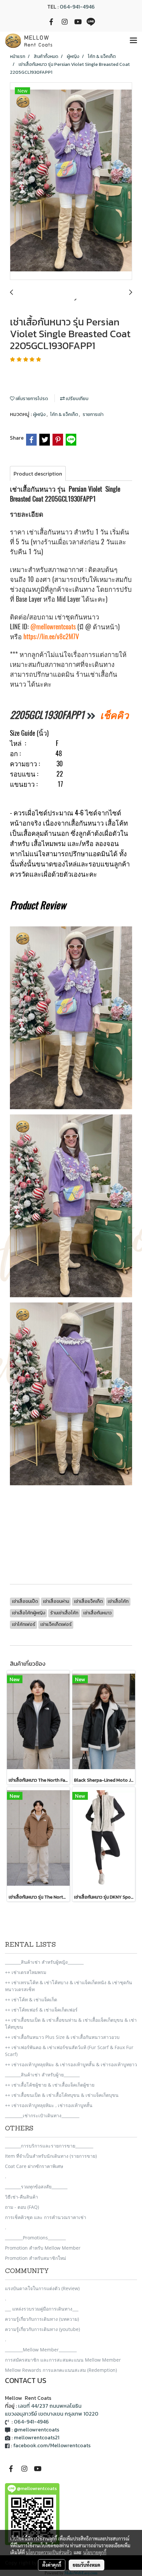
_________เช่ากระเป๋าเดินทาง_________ (42, 2115)
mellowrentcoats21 (37, 2437)
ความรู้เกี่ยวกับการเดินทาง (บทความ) (42, 2319)
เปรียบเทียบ (77, 399)
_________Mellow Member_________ (41, 2350)
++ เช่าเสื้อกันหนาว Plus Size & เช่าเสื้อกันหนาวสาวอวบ (62, 2037)
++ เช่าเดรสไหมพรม (26, 1972)
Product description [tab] (38, 474)
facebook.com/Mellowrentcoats (52, 2445)
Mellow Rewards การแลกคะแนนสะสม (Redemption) (61, 2370)
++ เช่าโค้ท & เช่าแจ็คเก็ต (31, 2000)
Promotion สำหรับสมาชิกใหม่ (35, 2258)
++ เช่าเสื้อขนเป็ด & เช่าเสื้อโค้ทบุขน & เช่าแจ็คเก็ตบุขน (62, 2095)
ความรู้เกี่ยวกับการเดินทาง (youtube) (42, 2329)
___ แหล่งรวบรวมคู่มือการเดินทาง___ (42, 2309)
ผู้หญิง (40, 414)
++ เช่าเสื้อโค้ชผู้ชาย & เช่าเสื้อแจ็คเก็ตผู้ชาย (50, 2085)
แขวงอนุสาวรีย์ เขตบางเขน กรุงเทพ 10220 (52, 2414)
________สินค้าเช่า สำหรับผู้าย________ (42, 2075)
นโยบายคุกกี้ (95, 2552)
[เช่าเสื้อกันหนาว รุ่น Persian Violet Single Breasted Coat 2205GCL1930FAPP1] (71, 181)
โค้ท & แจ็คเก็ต (65, 414)
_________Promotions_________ (35, 2238)
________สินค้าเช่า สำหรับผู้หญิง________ (44, 1962)
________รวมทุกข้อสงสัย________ (36, 2187)
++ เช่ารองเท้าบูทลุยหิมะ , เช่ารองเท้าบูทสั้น (49, 2105)
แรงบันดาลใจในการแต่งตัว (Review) (42, 2288)
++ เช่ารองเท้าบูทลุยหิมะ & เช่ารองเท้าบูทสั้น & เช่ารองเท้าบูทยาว (71, 2064)
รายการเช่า (93, 414)
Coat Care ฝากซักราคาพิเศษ (34, 2166)
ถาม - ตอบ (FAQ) (22, 2207)
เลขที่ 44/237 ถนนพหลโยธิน (50, 2406)
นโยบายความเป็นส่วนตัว (49, 2552)
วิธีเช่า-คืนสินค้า (21, 2197)
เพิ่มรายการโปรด (31, 399)
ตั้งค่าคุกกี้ (52, 2565)
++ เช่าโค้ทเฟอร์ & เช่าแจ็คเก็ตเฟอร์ (41, 2010)
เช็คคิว (114, 715)
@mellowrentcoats (53, 627)
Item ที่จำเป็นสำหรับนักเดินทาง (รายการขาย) (51, 2156)
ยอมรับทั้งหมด (87, 2565)
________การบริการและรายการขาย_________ (49, 2146)
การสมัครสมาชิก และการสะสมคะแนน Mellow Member (63, 2360)
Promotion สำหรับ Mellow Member (43, 2248)
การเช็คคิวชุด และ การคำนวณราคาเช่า (46, 2217)
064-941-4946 (77, 7)
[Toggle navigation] (133, 41)
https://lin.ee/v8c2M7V (51, 636)
